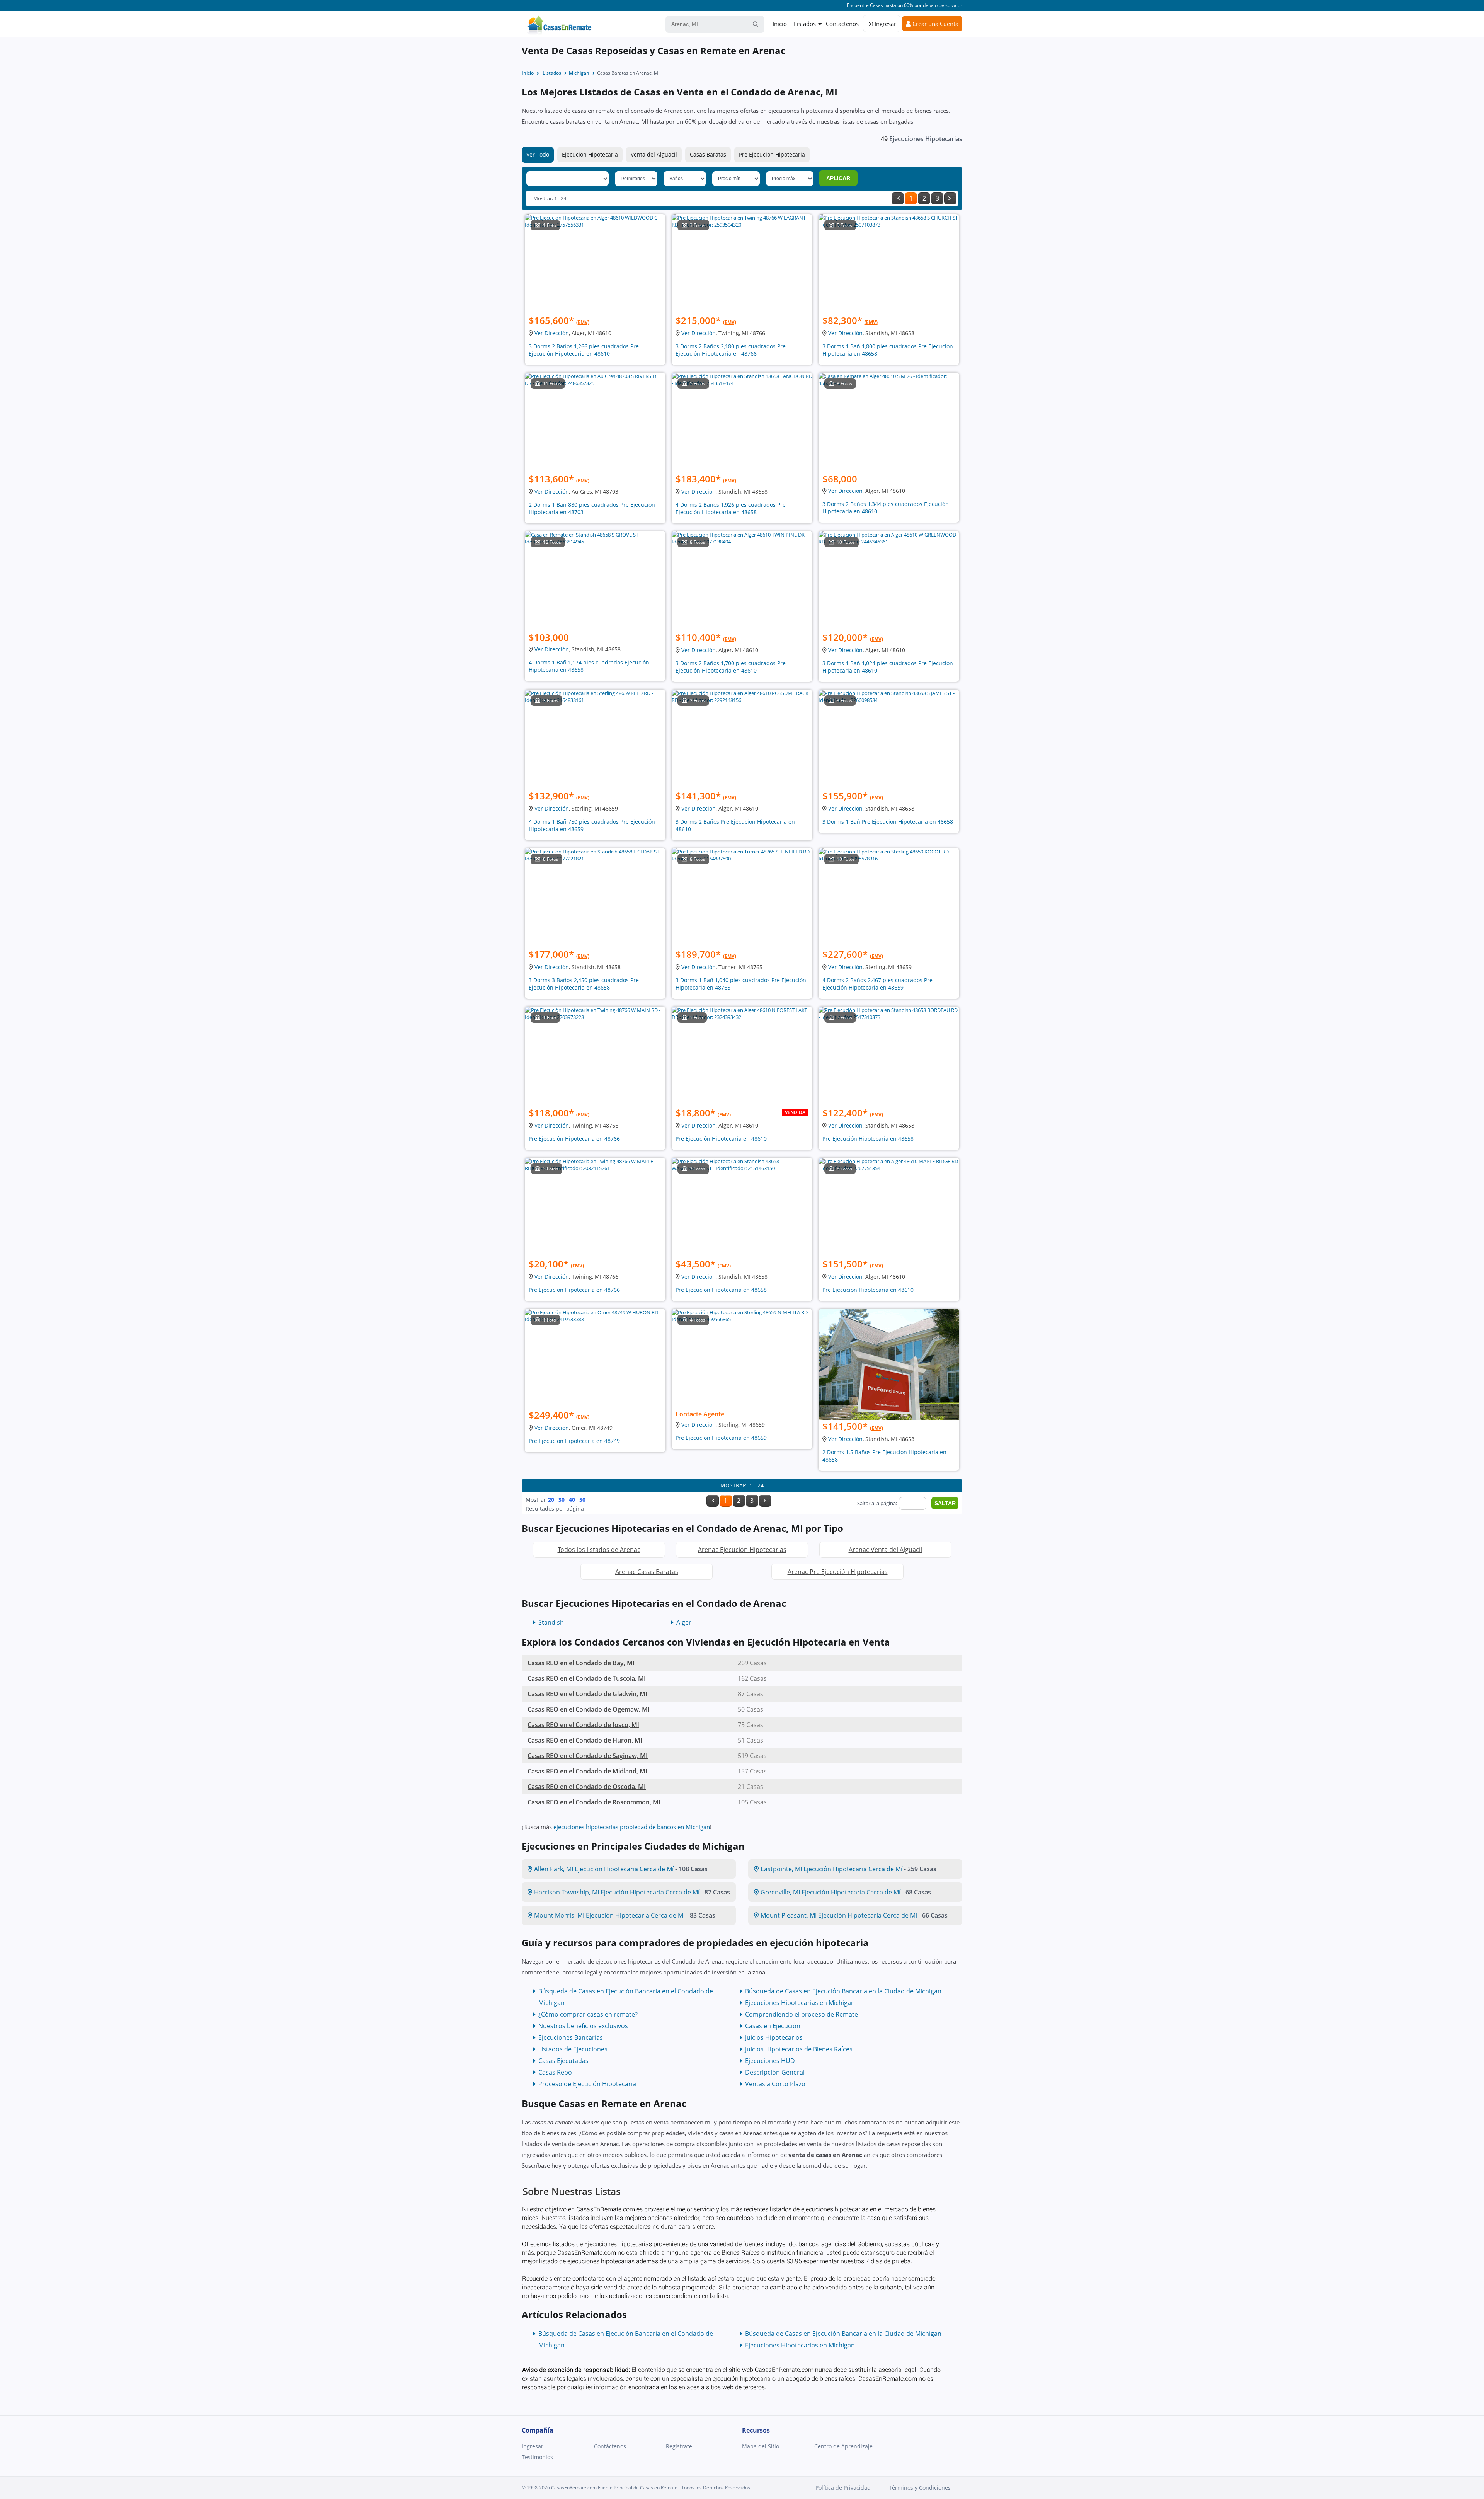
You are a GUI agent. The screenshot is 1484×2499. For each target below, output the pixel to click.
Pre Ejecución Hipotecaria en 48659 (721, 1438)
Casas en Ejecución (773, 2026)
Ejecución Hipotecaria (590, 154)
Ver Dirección (552, 333)
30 (562, 1500)
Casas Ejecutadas (563, 2061)
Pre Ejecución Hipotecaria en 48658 (868, 1139)
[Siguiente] (950, 198)
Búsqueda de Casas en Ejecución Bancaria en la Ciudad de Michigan (843, 1991)
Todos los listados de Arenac (599, 1550)
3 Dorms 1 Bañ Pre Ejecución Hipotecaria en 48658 (888, 822)
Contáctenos (842, 24)
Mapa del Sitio (761, 2446)
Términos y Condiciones (920, 2488)
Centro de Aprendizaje (843, 2446)
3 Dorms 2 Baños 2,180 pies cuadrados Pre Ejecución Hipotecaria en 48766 (731, 350)
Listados (805, 24)
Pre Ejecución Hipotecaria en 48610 (721, 1139)
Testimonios (537, 2457)
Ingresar (885, 24)
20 (551, 1500)
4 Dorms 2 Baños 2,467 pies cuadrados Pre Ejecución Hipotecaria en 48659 (877, 984)
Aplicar (838, 178)
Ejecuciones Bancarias (571, 2037)
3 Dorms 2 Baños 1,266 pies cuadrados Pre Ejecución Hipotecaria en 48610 (584, 350)
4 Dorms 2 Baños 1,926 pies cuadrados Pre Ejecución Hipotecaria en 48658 (731, 508)
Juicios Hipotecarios (774, 2037)
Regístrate (679, 2446)
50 (582, 1500)
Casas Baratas (708, 154)
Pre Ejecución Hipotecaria (772, 154)
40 (572, 1500)
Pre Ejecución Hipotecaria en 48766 (574, 1139)
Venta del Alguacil (654, 154)
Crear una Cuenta (935, 24)
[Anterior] (898, 198)
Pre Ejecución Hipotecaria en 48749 (574, 1441)
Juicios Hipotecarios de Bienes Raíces (799, 2049)
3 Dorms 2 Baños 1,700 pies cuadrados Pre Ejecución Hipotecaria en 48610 (731, 667)
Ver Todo (538, 154)
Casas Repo (555, 2072)
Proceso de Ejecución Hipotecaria (587, 2084)
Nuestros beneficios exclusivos (583, 2026)
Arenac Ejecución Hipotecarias (742, 1550)
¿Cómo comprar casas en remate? (588, 2014)
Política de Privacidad (843, 2488)
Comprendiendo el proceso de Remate (802, 2014)
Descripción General (775, 2072)
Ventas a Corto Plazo (775, 2084)
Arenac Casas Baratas (647, 1572)
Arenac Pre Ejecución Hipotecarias (838, 1572)
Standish (551, 1622)
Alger (684, 1622)
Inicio (780, 24)
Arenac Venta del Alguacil (885, 1550)
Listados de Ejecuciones (573, 2049)
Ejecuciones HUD (770, 2061)
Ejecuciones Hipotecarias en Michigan (800, 2003)
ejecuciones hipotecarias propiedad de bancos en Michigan (632, 1827)
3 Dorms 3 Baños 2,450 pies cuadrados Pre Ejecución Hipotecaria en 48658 (584, 984)
